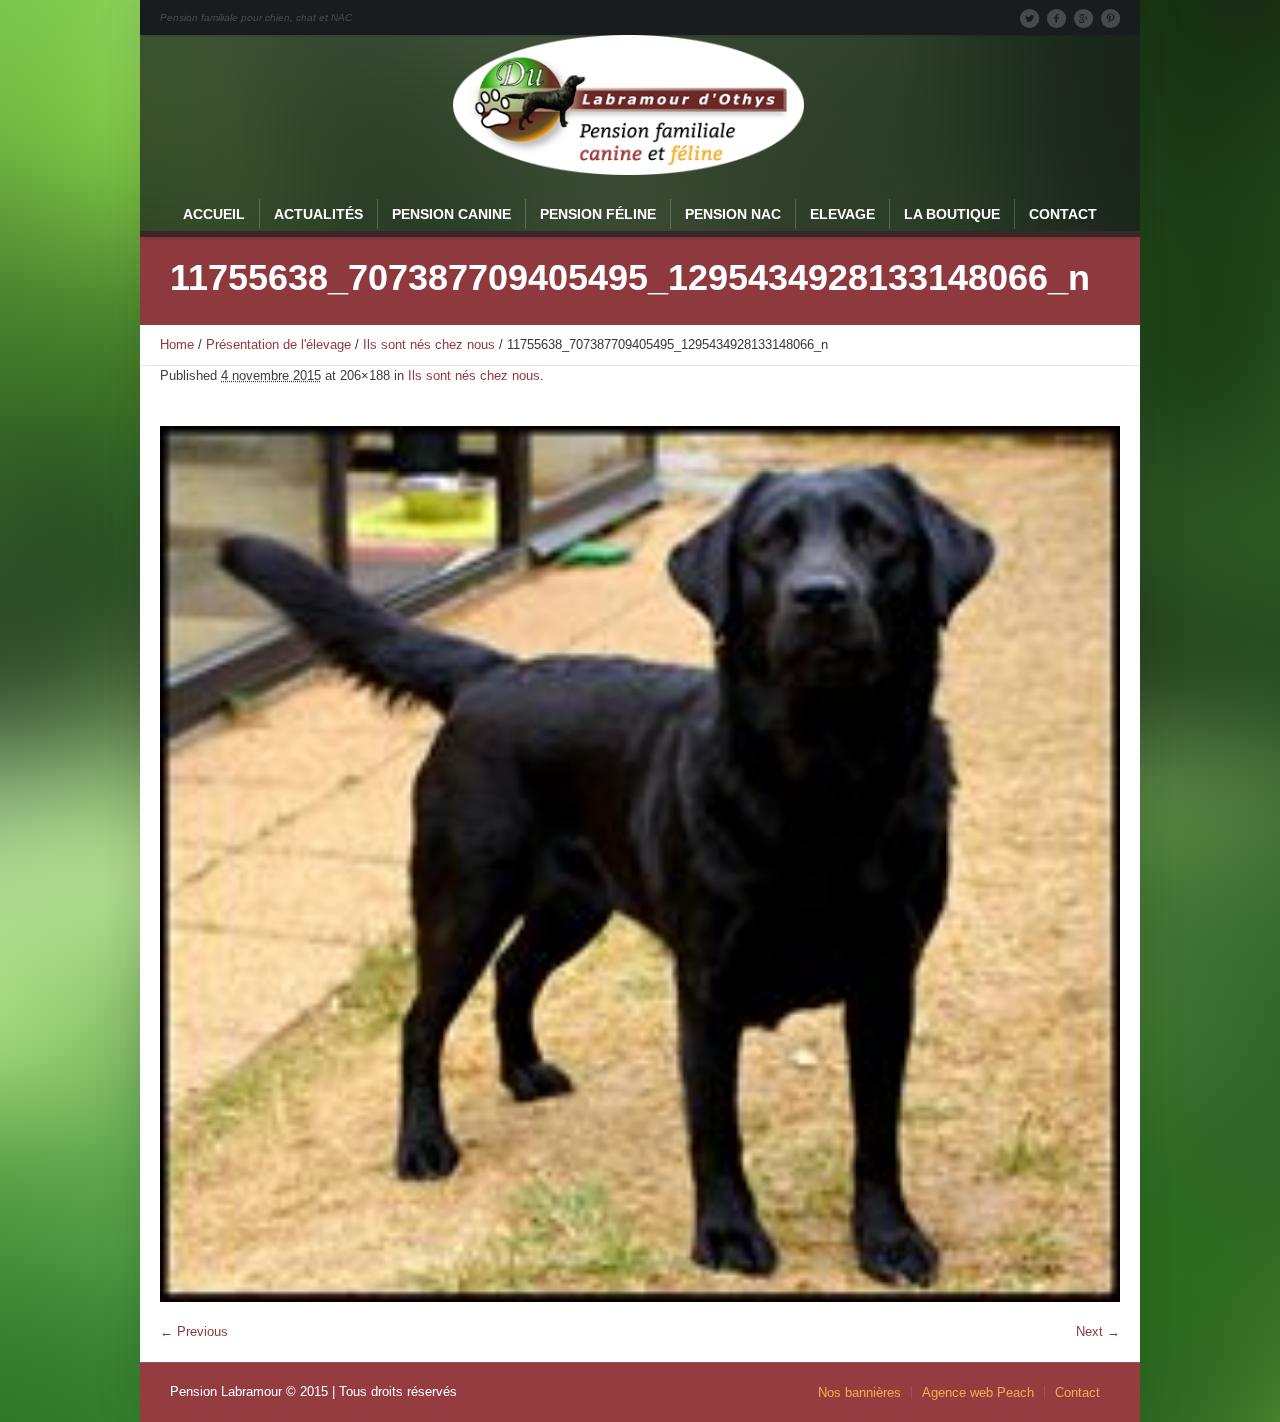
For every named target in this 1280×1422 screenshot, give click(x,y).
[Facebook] (1056, 18)
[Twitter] (1029, 18)
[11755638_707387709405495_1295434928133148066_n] (640, 864)
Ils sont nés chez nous (429, 344)
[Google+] (1083, 18)
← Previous (194, 1331)
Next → (1098, 1331)
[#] (1110, 18)
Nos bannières (859, 1392)
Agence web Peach (978, 1392)
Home (177, 344)
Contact (1077, 1392)
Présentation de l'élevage (278, 344)
